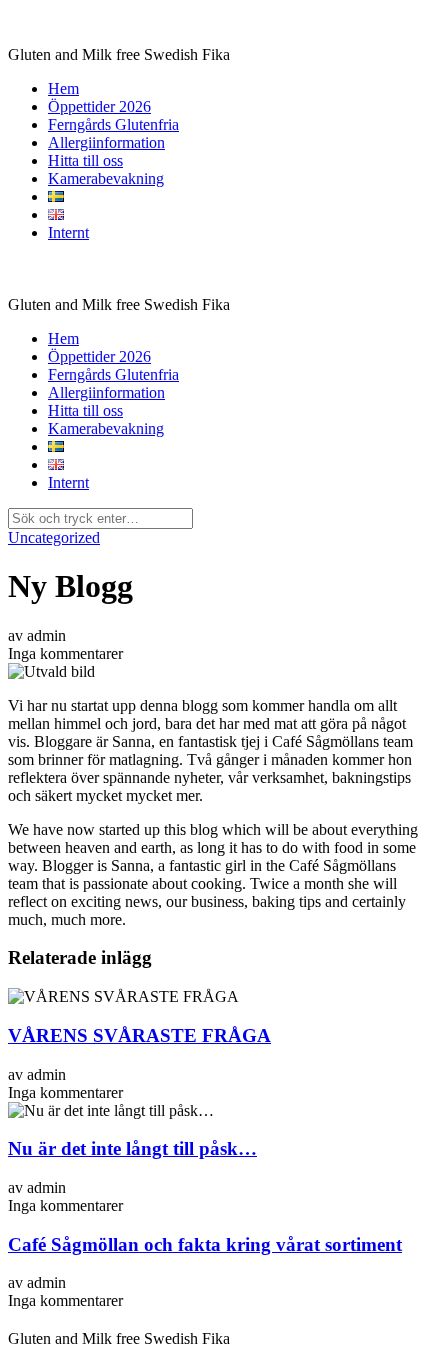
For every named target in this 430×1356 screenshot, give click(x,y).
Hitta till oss (85, 160)
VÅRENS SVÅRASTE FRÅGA (139, 1035)
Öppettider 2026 (99, 106)
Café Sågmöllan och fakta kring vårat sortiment (205, 1244)
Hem (63, 88)
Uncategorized (54, 537)
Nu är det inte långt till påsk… (132, 1148)
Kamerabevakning (106, 178)
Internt (68, 232)
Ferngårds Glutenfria (113, 124)
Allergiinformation (106, 142)
